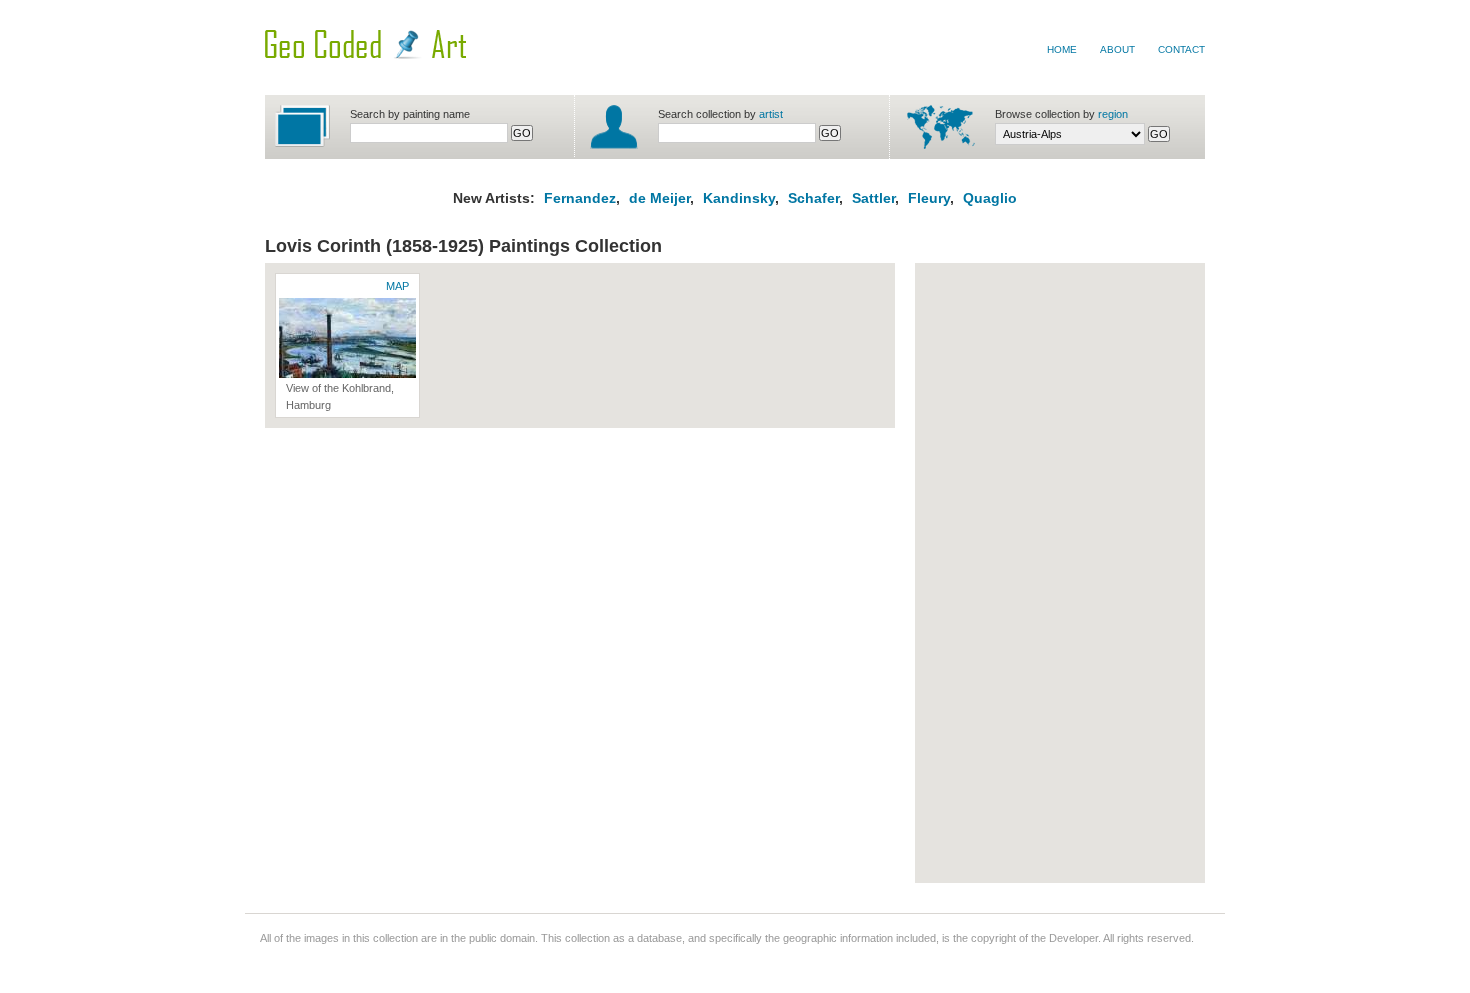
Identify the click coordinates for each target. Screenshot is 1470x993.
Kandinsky (739, 198)
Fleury (929, 198)
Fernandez (580, 198)
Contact (1181, 49)
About (1117, 49)
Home (1062, 49)
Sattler (873, 198)
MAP (397, 286)
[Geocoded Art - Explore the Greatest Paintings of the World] (365, 55)
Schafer (813, 198)
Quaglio (990, 198)
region (1113, 114)
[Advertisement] (1005, 573)
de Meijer (657, 198)
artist (771, 114)
